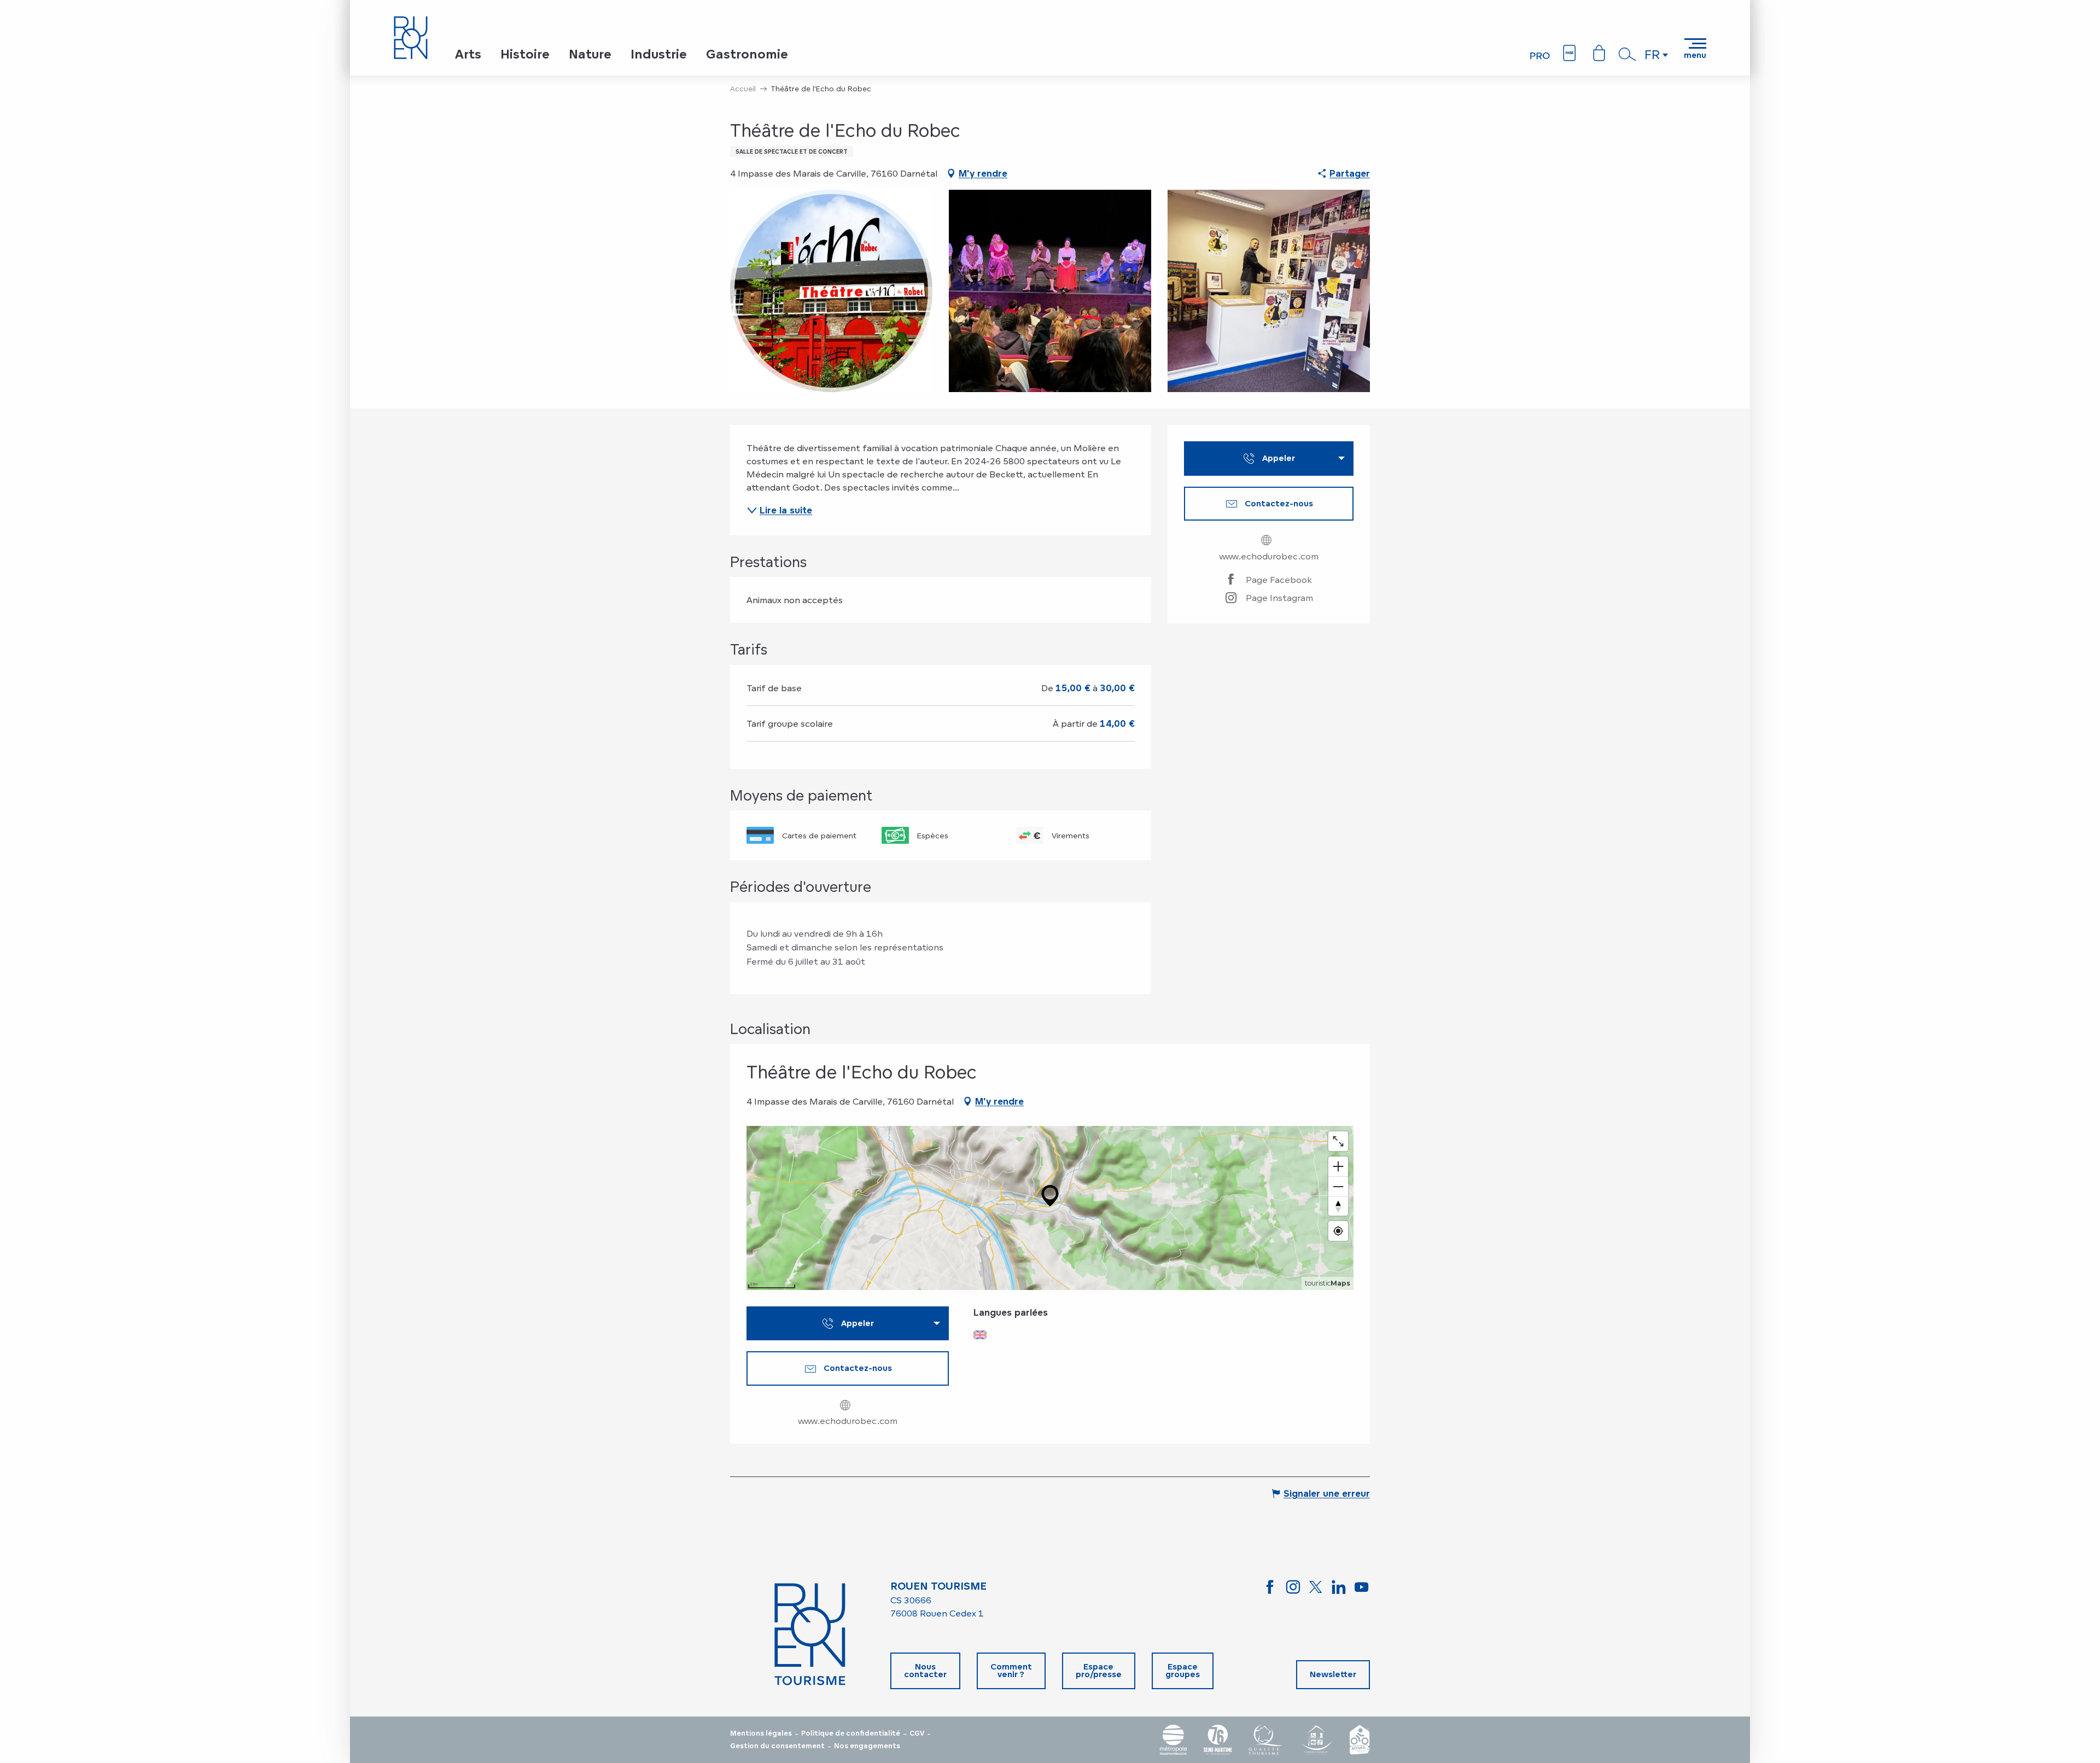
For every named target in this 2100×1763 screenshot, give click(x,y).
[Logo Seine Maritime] (1218, 1740)
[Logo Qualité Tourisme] (1265, 1740)
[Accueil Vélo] (1360, 1740)
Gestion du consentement (777, 1746)
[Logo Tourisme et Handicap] (1316, 1740)
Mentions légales (761, 1733)
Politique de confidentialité (851, 1733)
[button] (1627, 54)
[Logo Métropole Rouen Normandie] (1174, 1740)
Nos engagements (867, 1746)
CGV (917, 1733)
